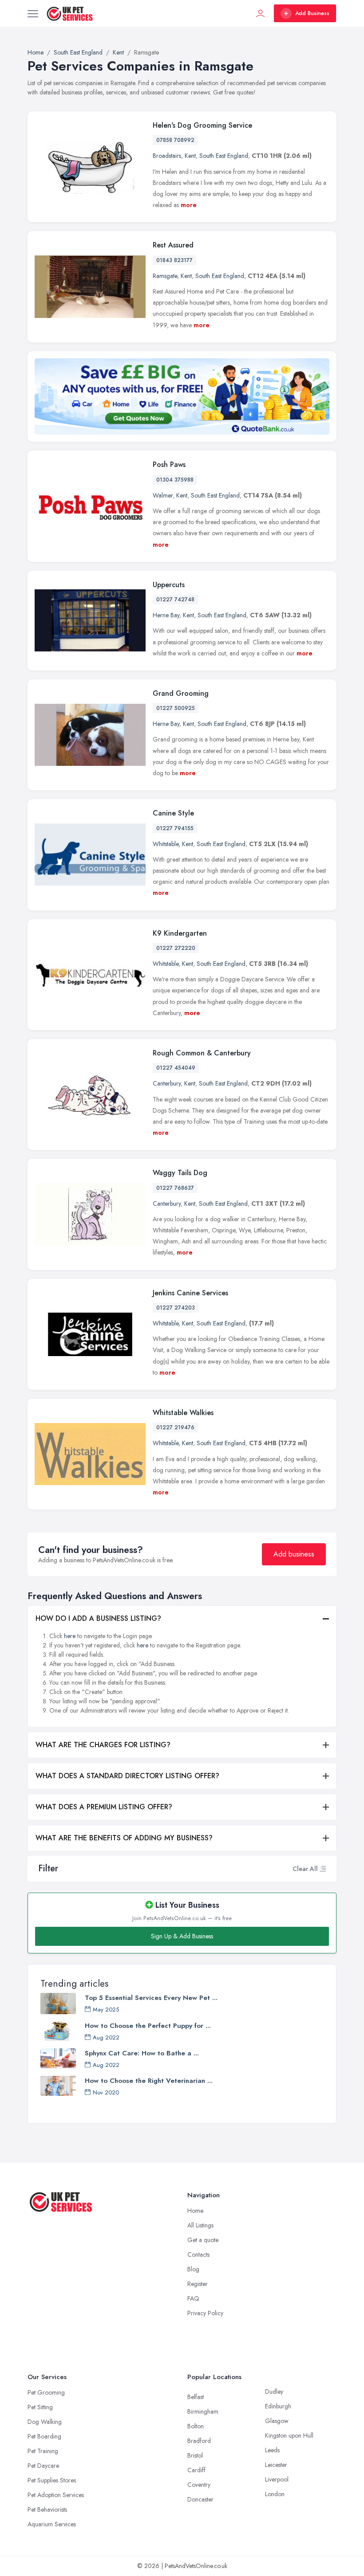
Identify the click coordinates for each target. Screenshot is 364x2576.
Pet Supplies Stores (52, 2480)
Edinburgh (278, 2406)
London (275, 2494)
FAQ (193, 2298)
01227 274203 (176, 1308)
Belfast (196, 2397)
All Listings (200, 2225)
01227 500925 (176, 708)
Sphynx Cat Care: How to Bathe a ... (142, 2053)
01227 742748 (175, 600)
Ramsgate (165, 276)
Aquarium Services (52, 2524)
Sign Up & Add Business (182, 1936)
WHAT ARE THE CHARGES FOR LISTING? (103, 1745)
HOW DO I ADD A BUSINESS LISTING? (98, 1618)
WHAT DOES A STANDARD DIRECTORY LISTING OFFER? (127, 1776)
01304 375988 (175, 480)
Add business (294, 1554)
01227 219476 (175, 1427)
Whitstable (166, 844)
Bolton (196, 2426)
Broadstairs (167, 156)
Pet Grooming (46, 2392)
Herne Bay (166, 615)
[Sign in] (261, 13)
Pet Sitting (40, 2407)
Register (198, 2284)
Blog (193, 2269)
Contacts (198, 2254)
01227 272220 (176, 948)
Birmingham (203, 2411)
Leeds (272, 2450)
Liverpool (277, 2479)
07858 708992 (175, 140)
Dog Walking (45, 2422)
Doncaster (200, 2499)
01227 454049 (176, 1068)
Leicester (276, 2465)
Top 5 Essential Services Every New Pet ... (151, 1998)
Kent (190, 156)
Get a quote (203, 2240)
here (70, 1636)
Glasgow (277, 2421)
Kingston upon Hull (289, 2435)
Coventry (199, 2485)
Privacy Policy (205, 2313)
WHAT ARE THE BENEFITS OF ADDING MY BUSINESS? (124, 1838)
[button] (323, 1869)
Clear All (305, 1869)
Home (195, 2211)
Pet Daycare (43, 2466)
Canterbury (167, 1083)
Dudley (274, 2392)
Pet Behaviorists (47, 2509)
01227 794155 (175, 828)
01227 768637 (175, 1188)
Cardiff (196, 2470)
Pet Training (43, 2451)
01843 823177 (174, 260)
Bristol (195, 2455)
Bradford (199, 2441)
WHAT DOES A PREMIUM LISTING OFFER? (104, 1807)
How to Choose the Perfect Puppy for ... (148, 2026)
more (189, 205)
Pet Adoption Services (56, 2495)
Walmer (163, 495)
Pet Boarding (44, 2436)
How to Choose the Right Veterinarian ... (149, 2081)
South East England (224, 156)
